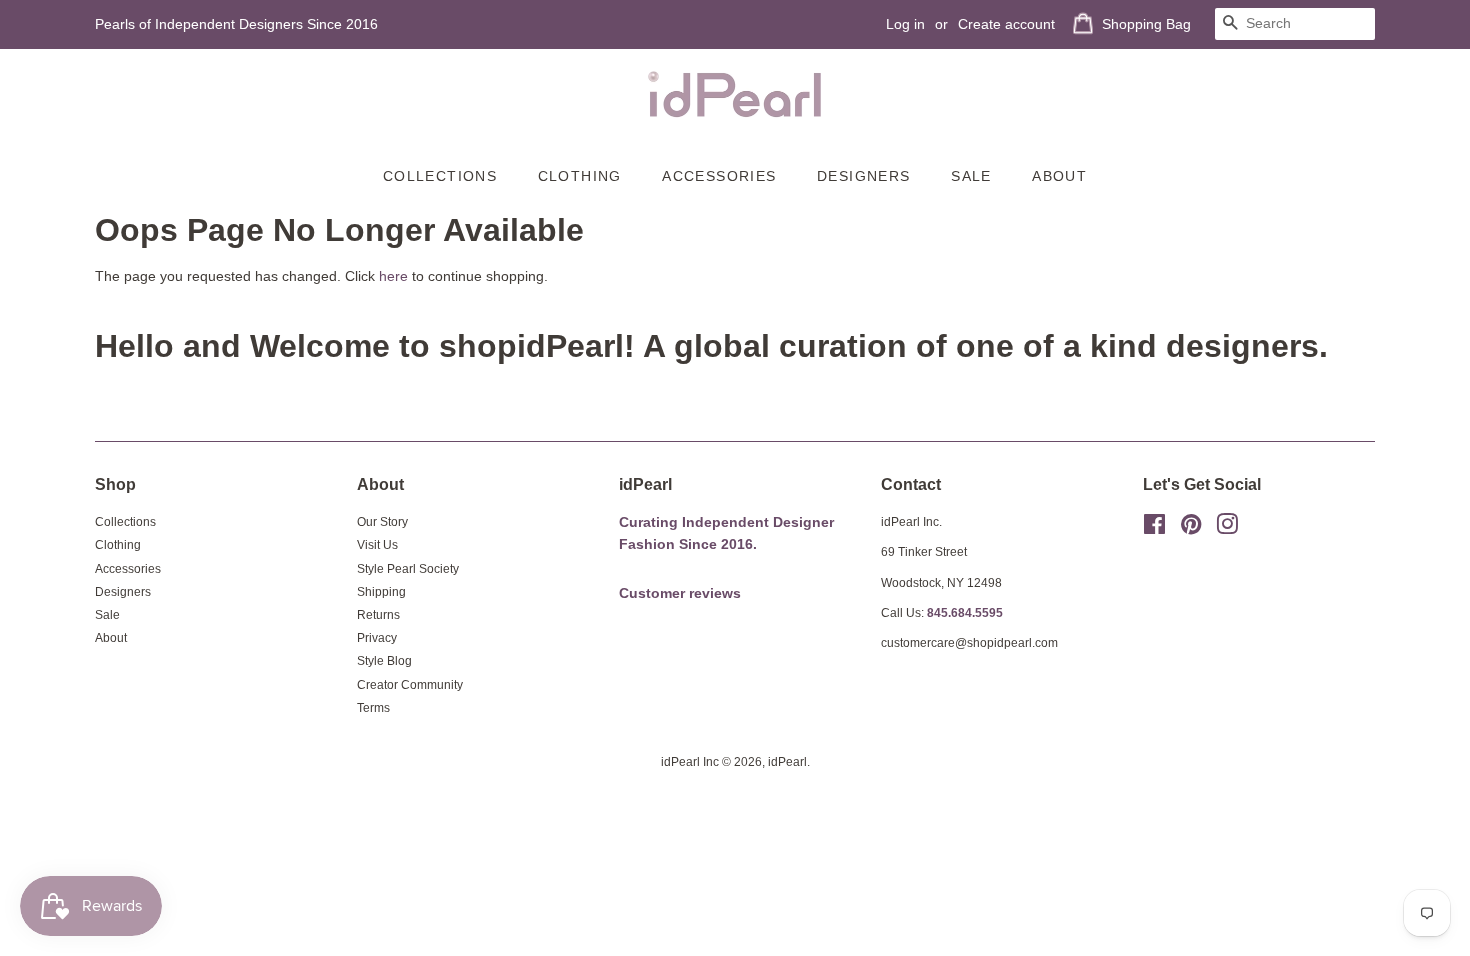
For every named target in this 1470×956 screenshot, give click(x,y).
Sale (971, 176)
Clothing (580, 176)
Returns (378, 615)
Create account (1006, 24)
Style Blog (384, 661)
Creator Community (410, 685)
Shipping (381, 592)
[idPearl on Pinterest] (1191, 529)
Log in (905, 24)
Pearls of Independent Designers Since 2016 (236, 24)
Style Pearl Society (408, 569)
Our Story (382, 522)
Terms (373, 708)
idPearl (787, 762)
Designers (864, 176)
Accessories (719, 176)
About (1059, 176)
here (393, 276)
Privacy (377, 638)
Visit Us (377, 545)
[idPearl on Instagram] (1227, 529)
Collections (440, 176)
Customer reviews (680, 593)
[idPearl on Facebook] (1154, 529)
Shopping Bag (1146, 24)
